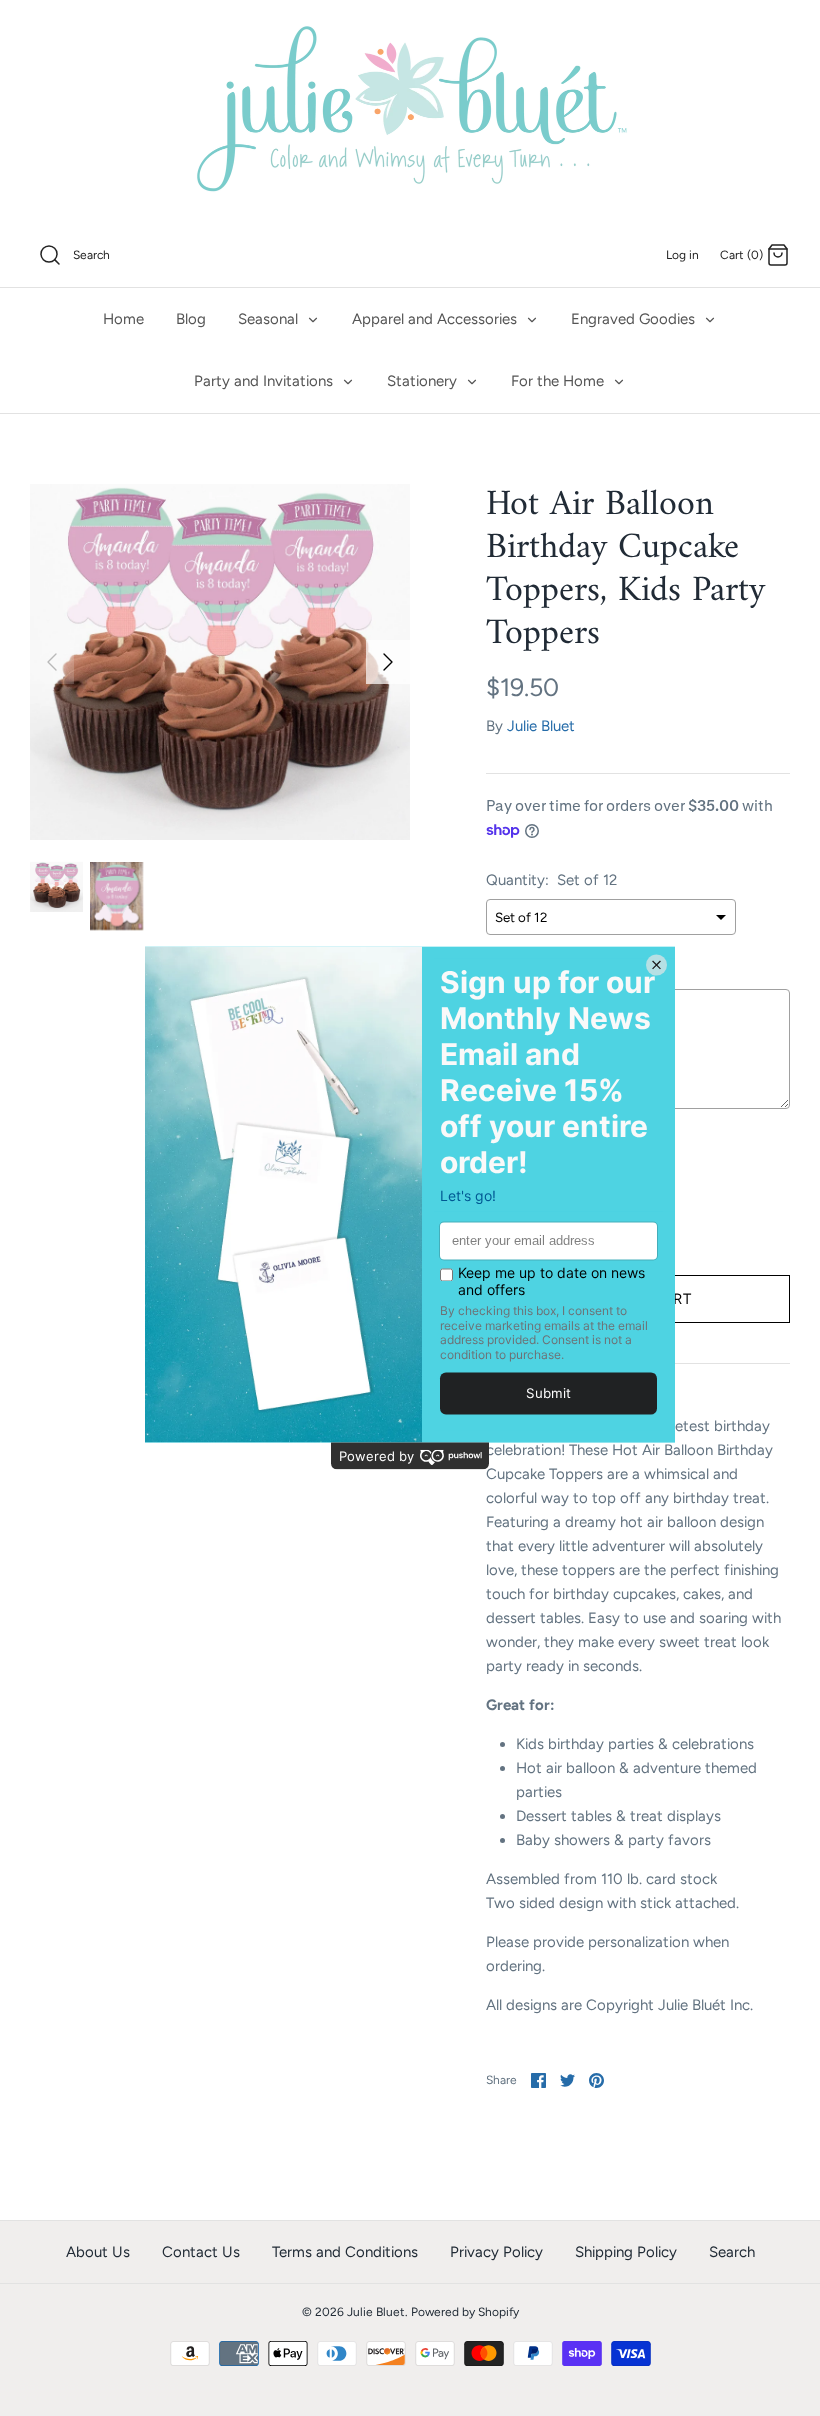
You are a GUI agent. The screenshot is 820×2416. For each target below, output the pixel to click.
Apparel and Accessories (436, 319)
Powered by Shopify (465, 2312)
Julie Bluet (541, 726)
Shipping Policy (626, 2252)
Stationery (424, 381)
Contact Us (201, 2252)
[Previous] (52, 662)
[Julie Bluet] (410, 112)
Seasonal (270, 319)
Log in (682, 255)
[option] (220, 662)
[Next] (388, 662)
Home (123, 319)
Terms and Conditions (345, 2252)
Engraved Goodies (635, 319)
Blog (191, 319)
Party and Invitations (265, 381)
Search (732, 2252)
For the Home (559, 381)
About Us (98, 2252)
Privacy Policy (496, 2252)
